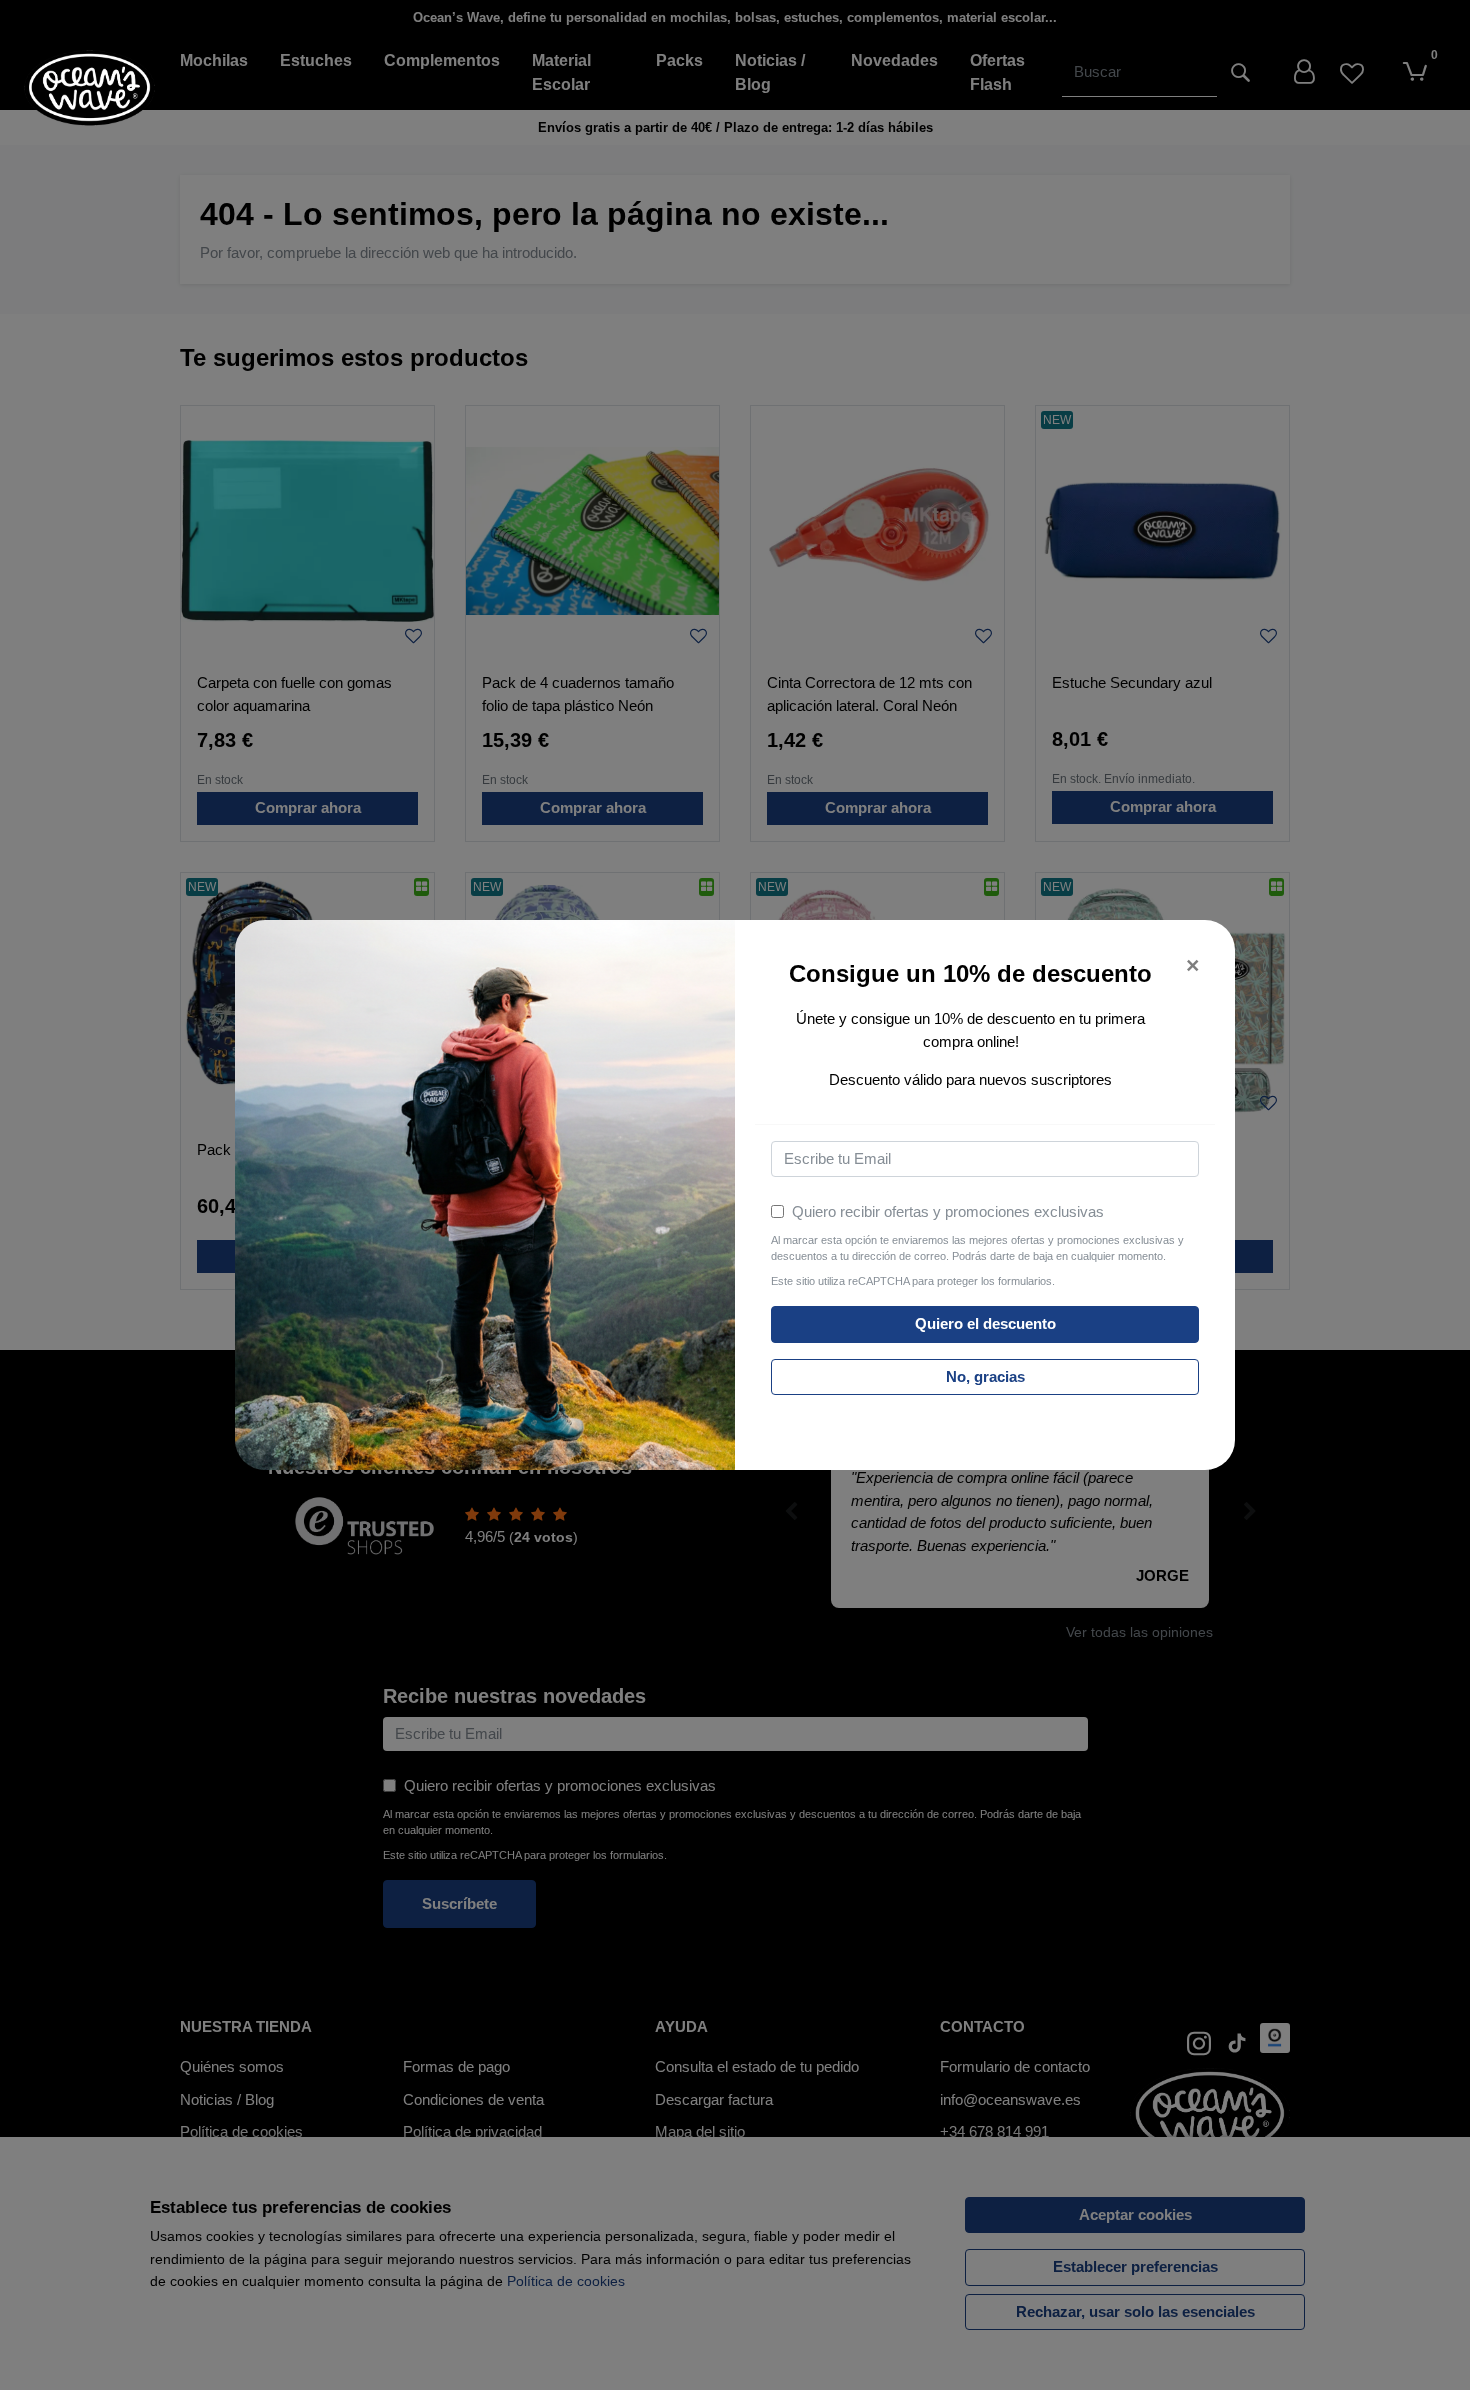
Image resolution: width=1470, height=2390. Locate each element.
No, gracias (985, 1376)
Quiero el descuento (985, 1323)
